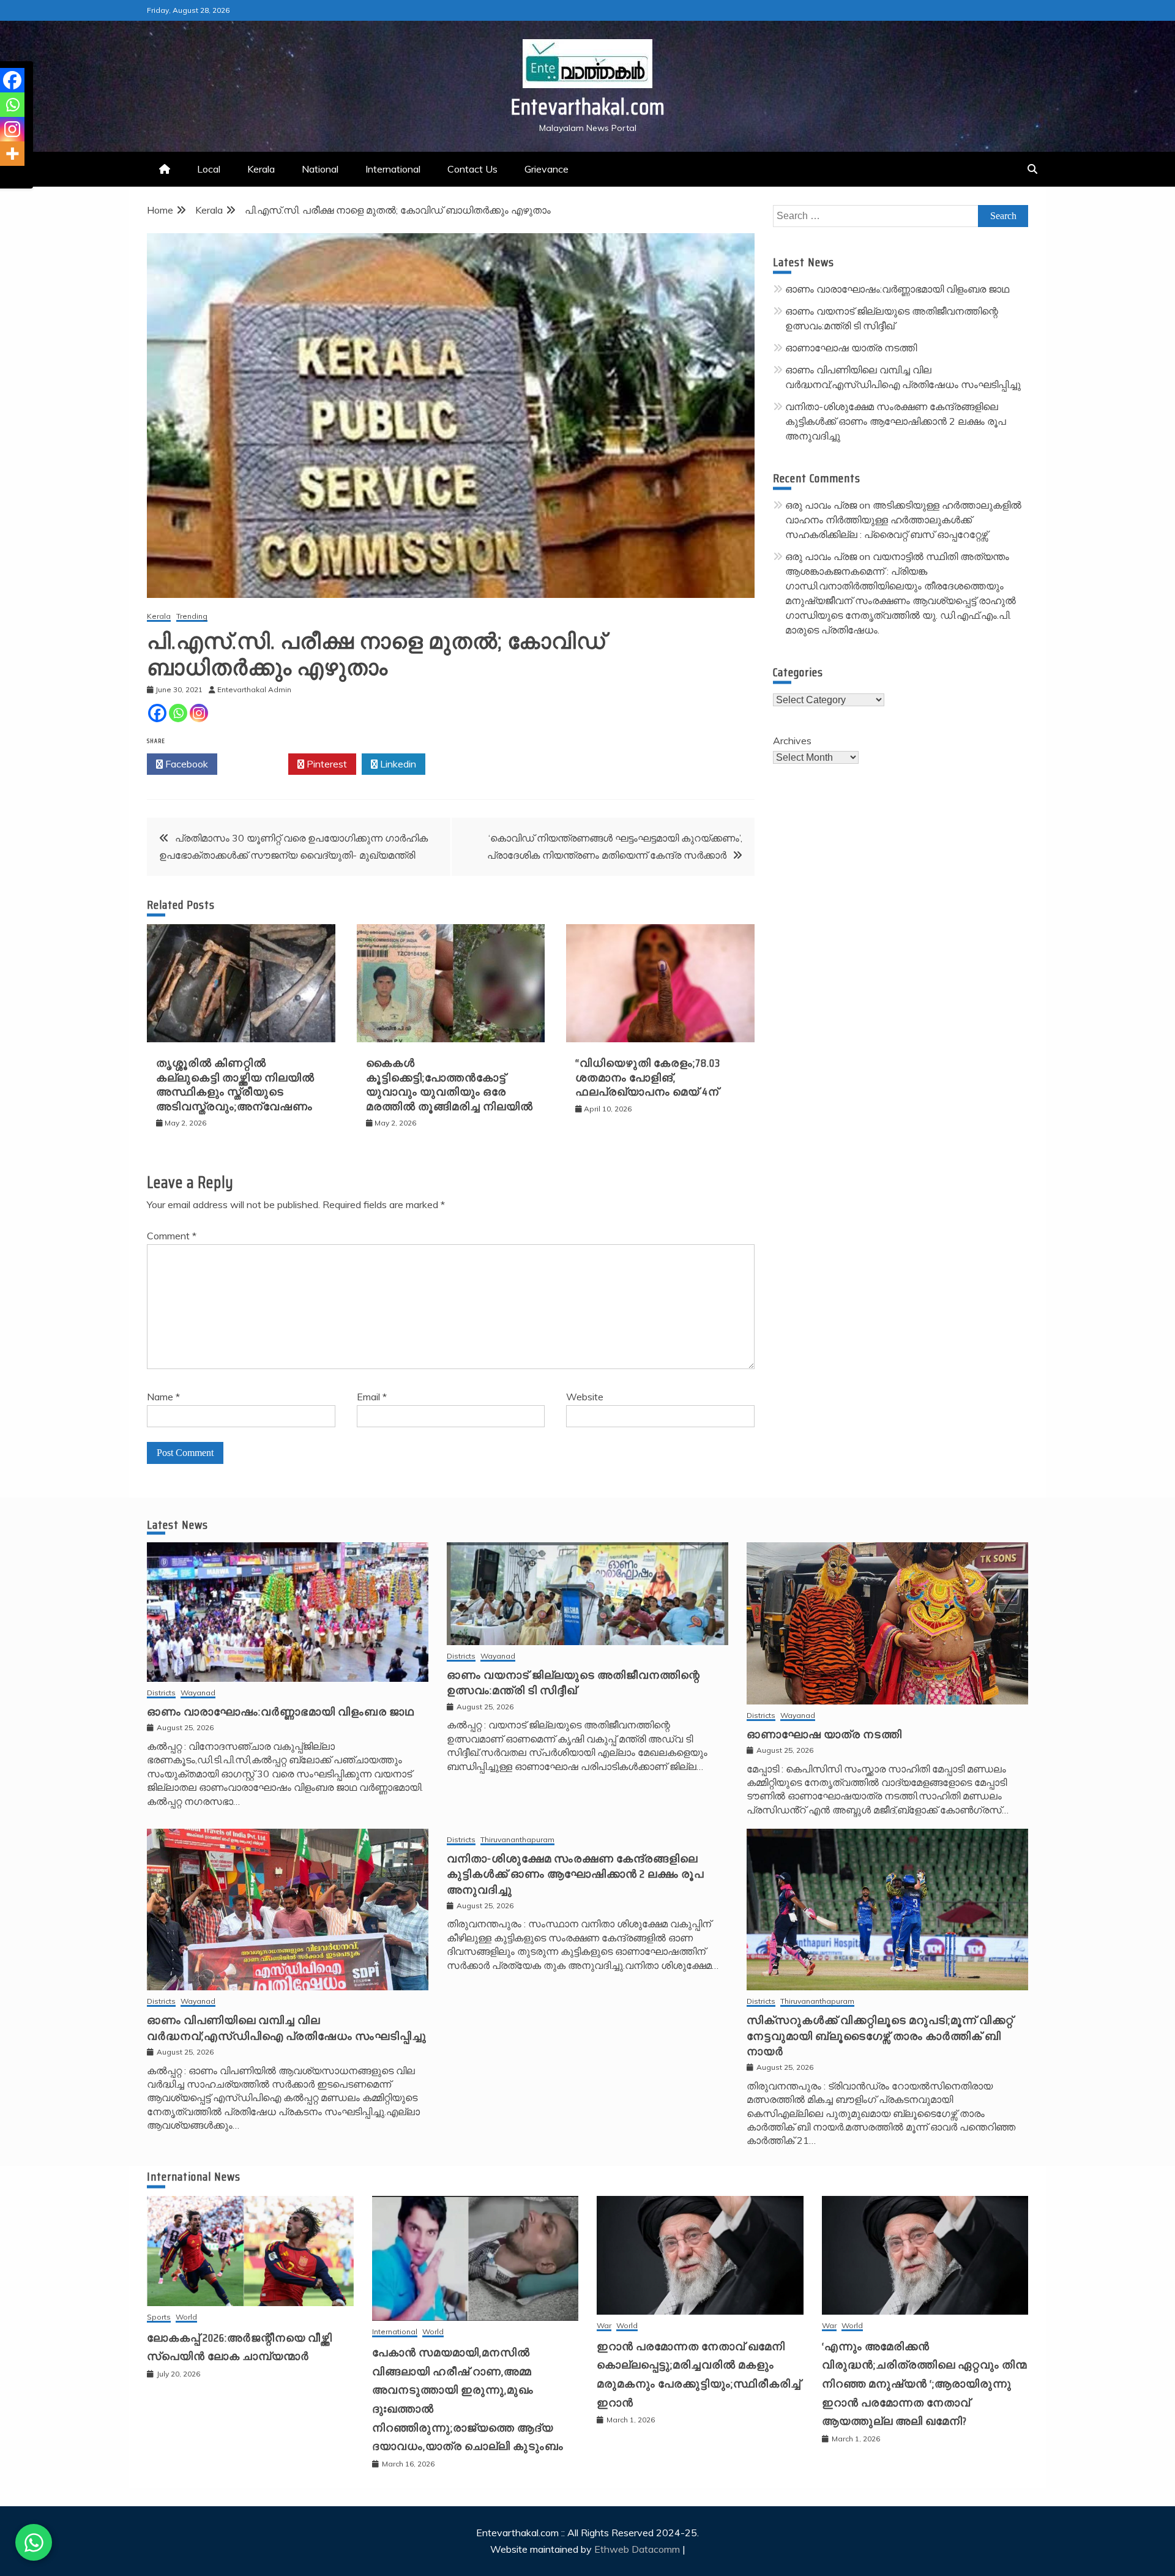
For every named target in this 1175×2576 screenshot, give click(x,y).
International (393, 169)
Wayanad (198, 1693)
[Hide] (5, 177)
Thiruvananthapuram (517, 1840)
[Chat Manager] (34, 2542)
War (604, 2326)
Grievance (546, 169)
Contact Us (472, 169)
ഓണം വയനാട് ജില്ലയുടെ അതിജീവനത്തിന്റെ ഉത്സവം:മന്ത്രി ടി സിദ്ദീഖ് (573, 1683)
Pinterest (326, 764)
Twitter (256, 764)
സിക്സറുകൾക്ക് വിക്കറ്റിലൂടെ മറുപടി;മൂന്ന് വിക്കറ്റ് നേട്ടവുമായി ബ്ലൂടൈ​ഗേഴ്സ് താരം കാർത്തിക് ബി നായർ (880, 2036)
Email (372, 1397)
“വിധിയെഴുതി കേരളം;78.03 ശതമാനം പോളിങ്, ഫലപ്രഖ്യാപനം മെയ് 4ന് (648, 1077)
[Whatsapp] (178, 713)
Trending (192, 617)
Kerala (261, 169)
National (320, 169)
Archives (792, 741)
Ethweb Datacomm (637, 2549)
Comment (172, 1236)
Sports (159, 2317)
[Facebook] (157, 713)
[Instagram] (199, 713)
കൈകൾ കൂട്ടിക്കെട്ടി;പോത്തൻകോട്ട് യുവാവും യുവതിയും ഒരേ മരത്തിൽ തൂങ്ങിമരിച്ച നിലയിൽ (449, 1085)
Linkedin (397, 764)
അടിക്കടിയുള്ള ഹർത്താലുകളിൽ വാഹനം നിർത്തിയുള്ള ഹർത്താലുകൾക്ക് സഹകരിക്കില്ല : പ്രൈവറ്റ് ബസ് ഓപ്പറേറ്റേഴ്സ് (903, 520)
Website (585, 1397)
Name (163, 1397)
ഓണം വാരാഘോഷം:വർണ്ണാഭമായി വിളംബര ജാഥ (897, 289)
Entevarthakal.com (588, 107)
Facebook (185, 764)
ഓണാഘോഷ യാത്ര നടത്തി (851, 348)
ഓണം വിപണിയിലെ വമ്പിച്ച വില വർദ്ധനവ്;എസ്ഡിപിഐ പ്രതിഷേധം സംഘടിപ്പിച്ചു (287, 2028)
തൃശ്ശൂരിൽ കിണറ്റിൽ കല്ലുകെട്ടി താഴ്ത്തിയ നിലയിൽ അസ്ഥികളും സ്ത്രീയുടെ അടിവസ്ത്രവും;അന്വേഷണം (235, 1085)
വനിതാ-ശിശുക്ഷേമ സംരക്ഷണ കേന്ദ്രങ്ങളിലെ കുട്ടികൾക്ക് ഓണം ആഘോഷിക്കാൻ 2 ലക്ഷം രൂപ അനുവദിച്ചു (896, 421)
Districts (161, 1693)
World (186, 2317)
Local (209, 169)
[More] (12, 154)
